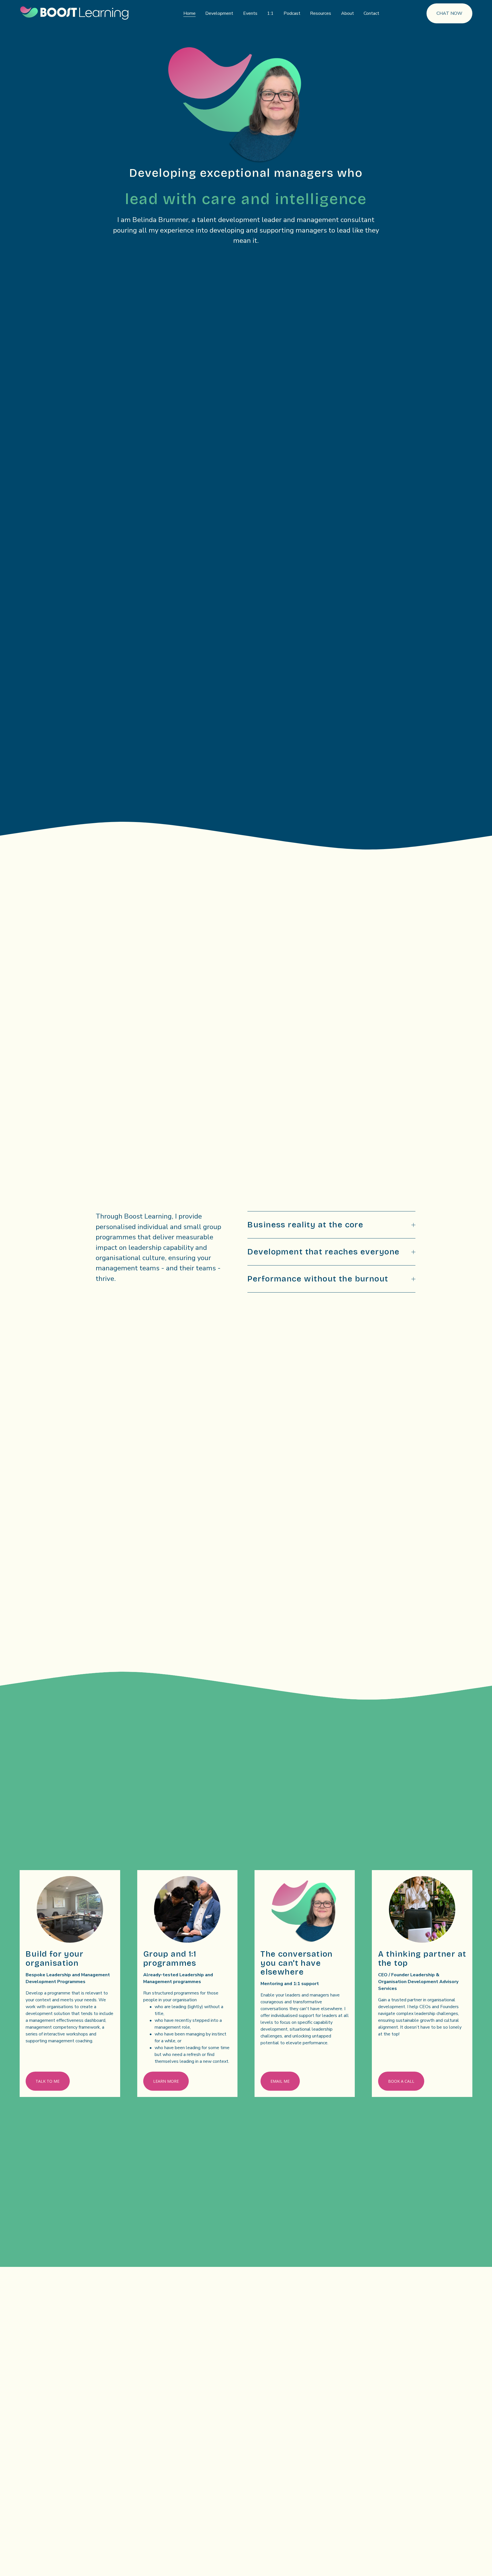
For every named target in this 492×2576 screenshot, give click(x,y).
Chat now (449, 13)
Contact (371, 13)
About (348, 13)
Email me (280, 2081)
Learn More (166, 2081)
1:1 (270, 13)
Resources (321, 13)
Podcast (292, 13)
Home (189, 13)
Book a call (401, 2081)
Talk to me (48, 2081)
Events (250, 13)
